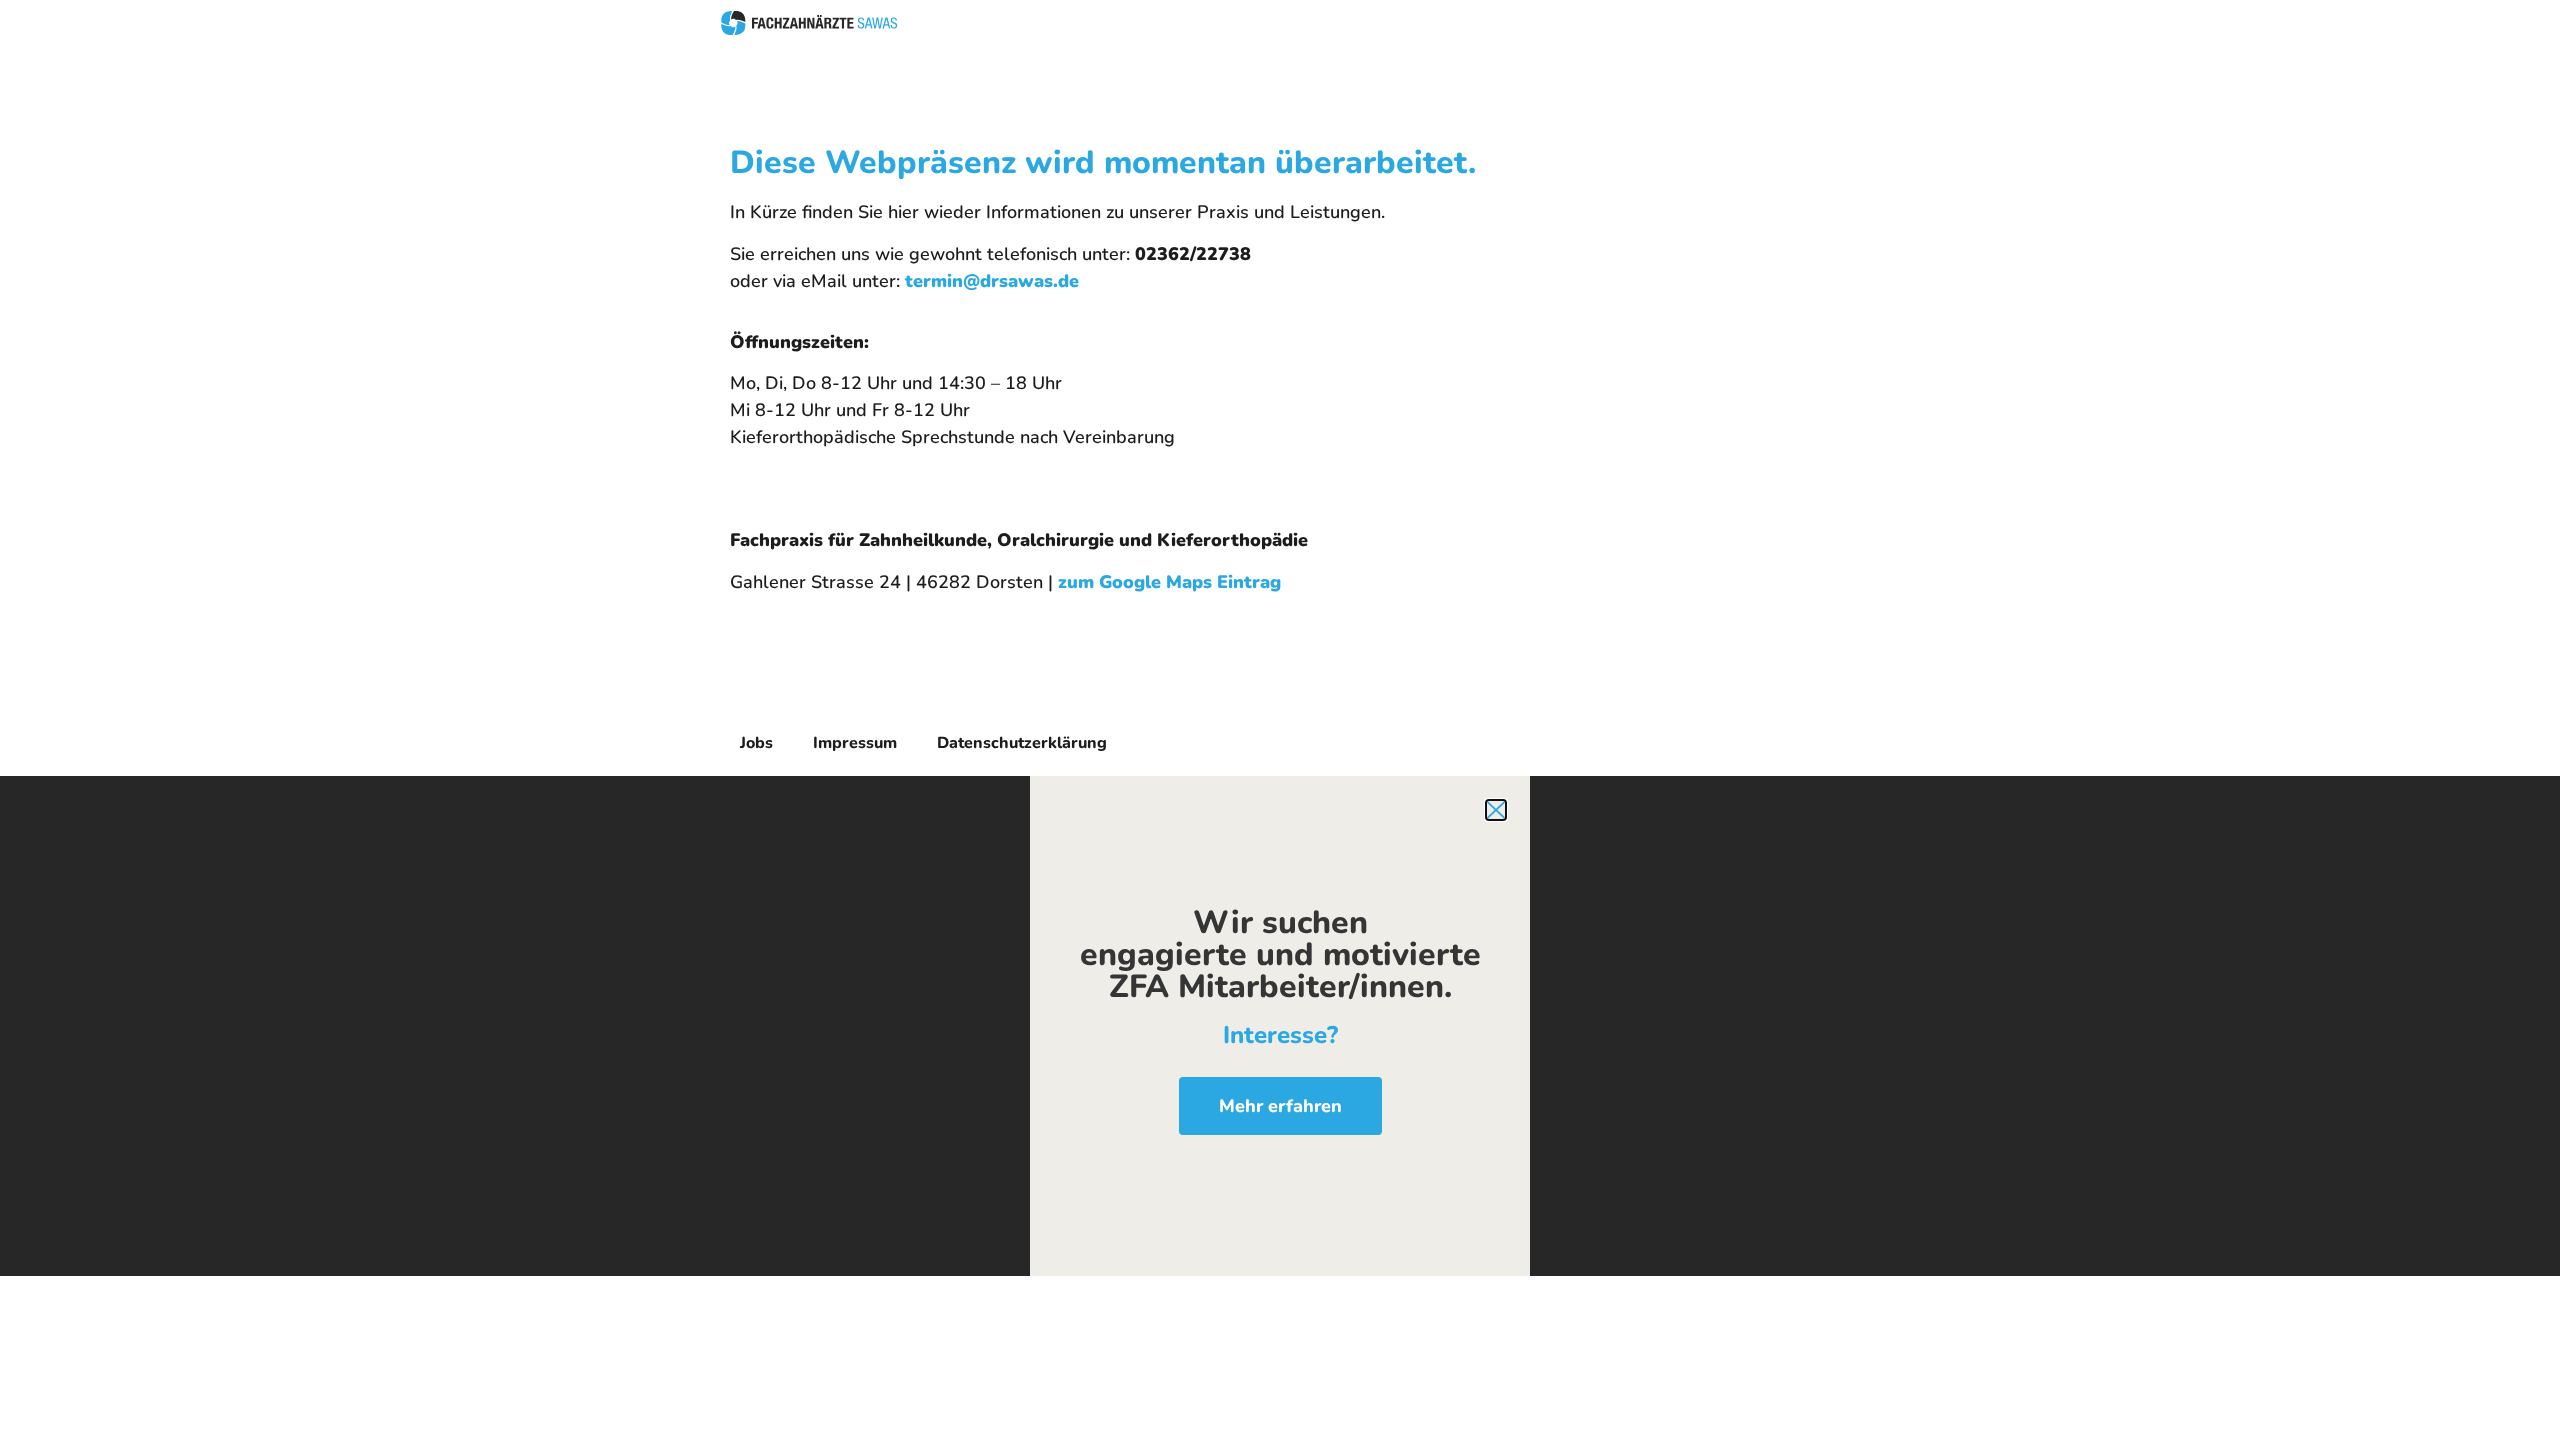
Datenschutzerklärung (1022, 743)
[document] (1280, 1026)
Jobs (756, 743)
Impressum (855, 743)
